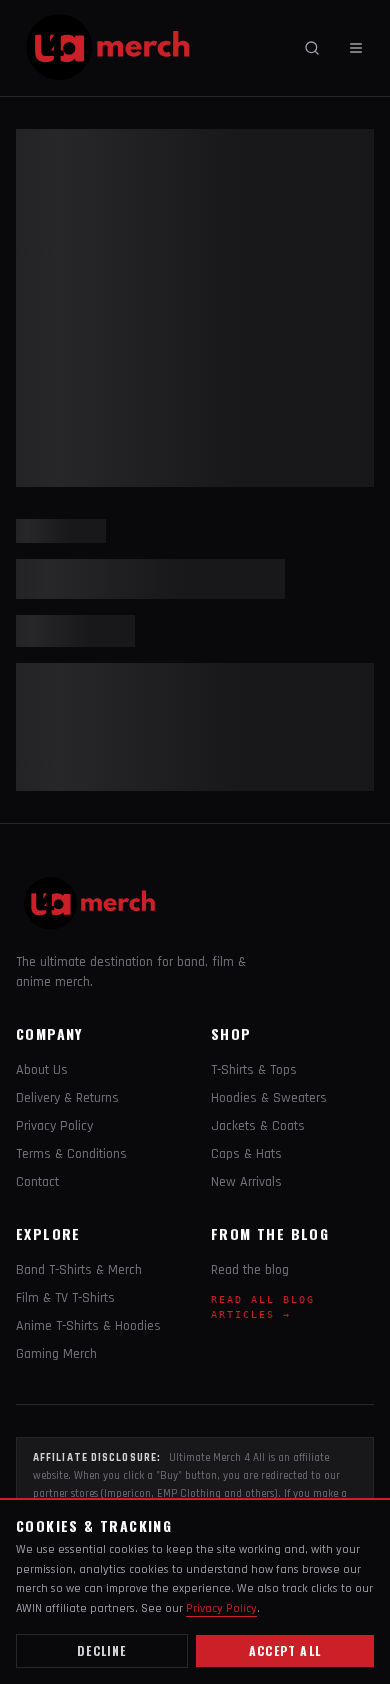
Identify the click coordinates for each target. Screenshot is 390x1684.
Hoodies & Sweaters (269, 1098)
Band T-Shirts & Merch (79, 1270)
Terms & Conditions (71, 1154)
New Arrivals (246, 1182)
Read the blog (250, 1270)
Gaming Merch (56, 1354)
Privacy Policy (54, 1126)
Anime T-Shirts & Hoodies (88, 1326)
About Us (42, 1070)
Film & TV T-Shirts (65, 1298)
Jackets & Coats (258, 1126)
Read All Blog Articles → (263, 1307)
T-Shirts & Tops (254, 1070)
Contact (37, 1182)
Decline (101, 1650)
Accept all (285, 1650)
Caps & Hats (246, 1154)
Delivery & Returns (67, 1098)
